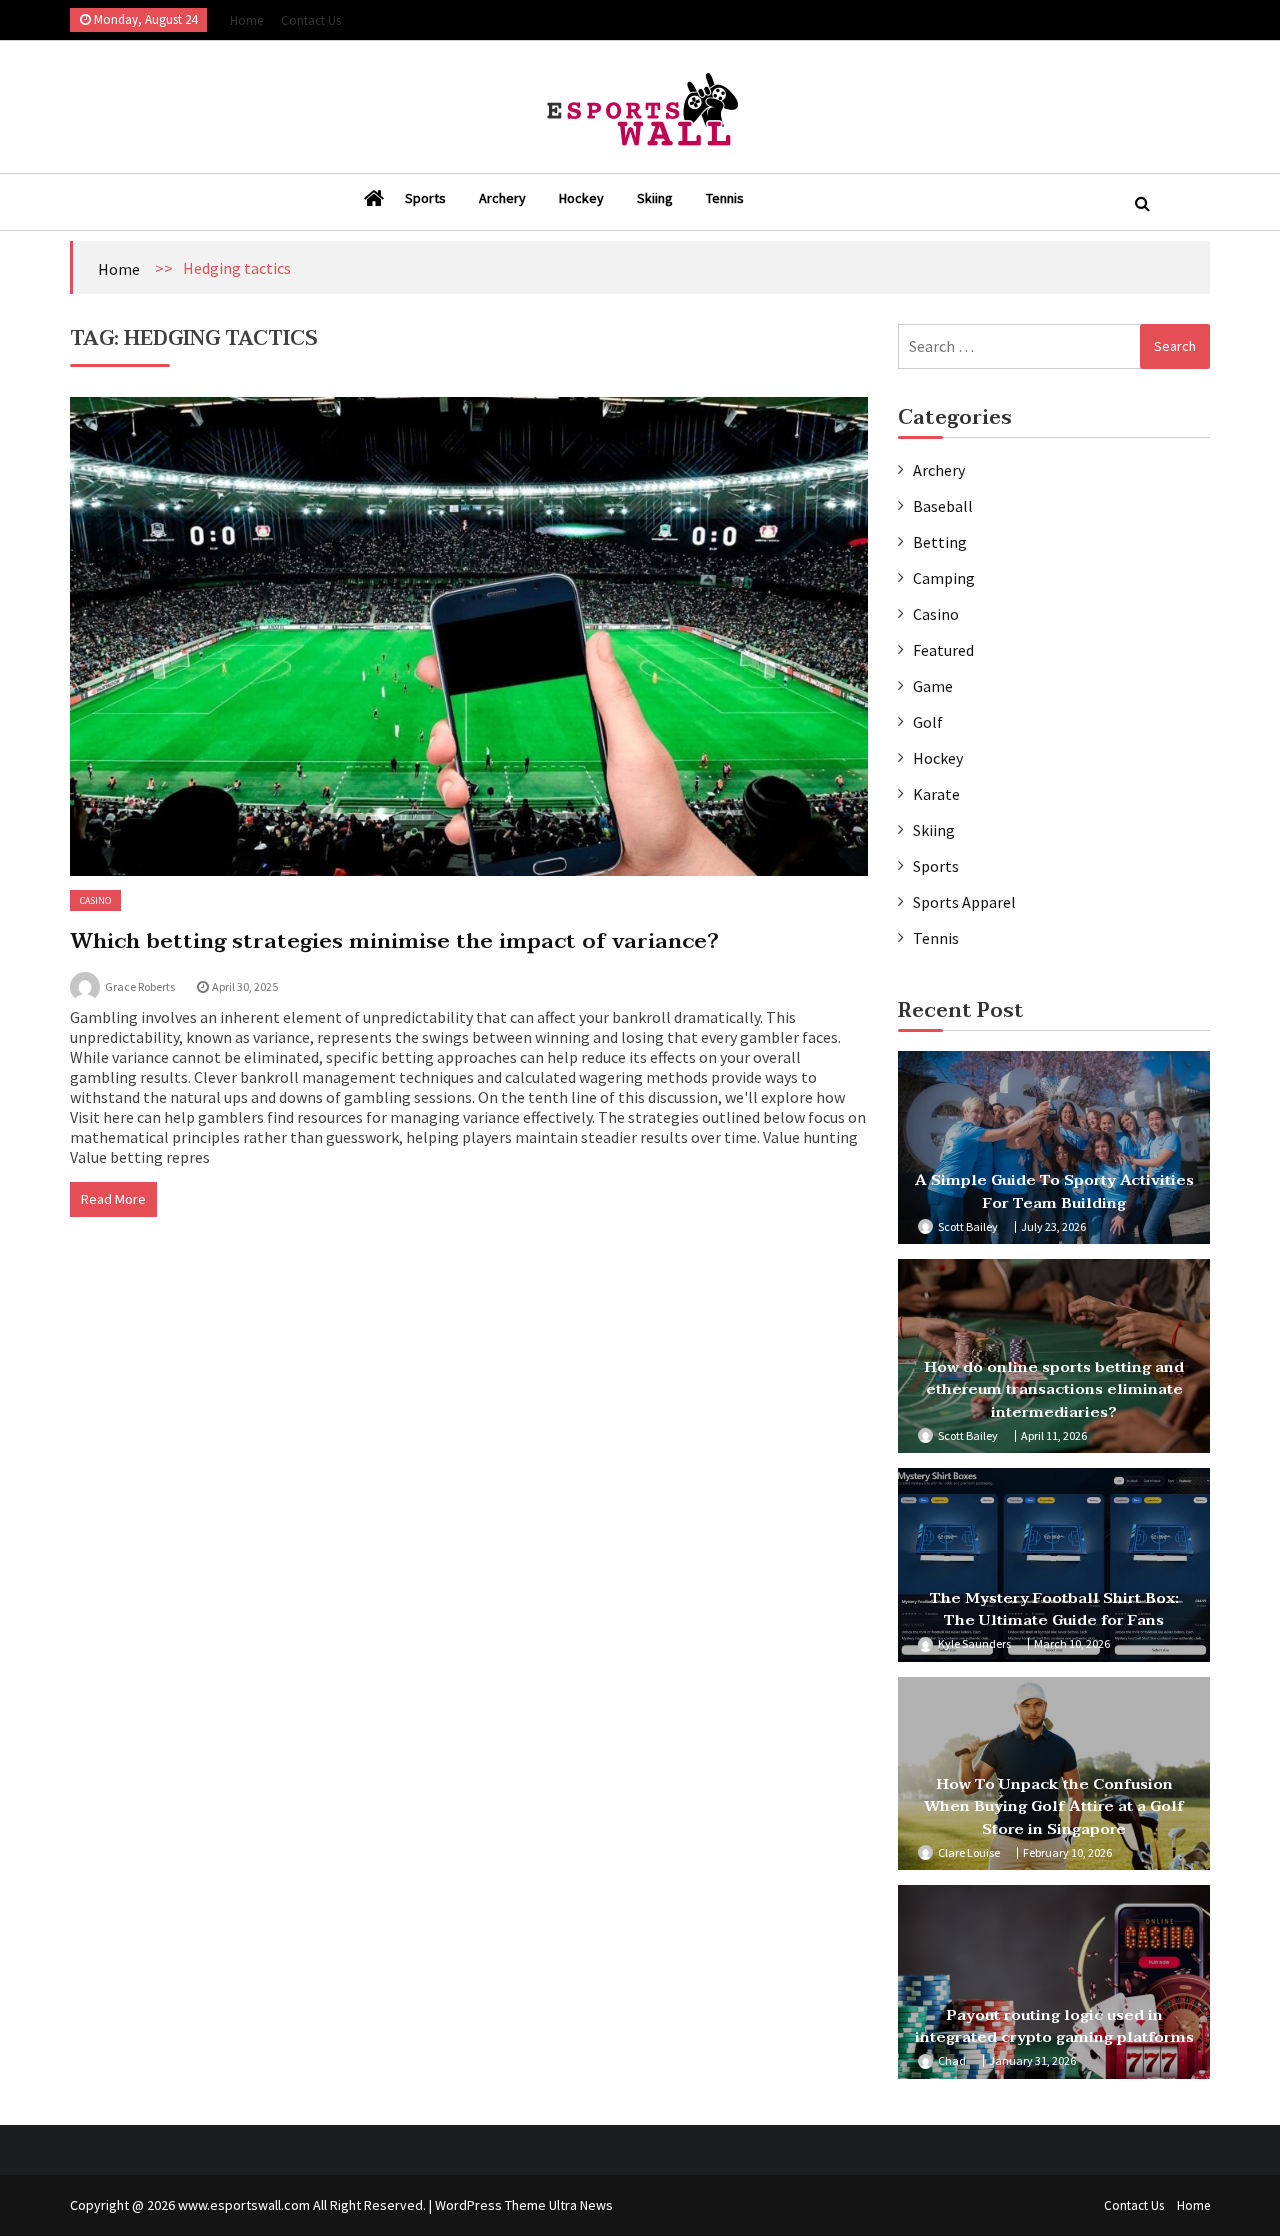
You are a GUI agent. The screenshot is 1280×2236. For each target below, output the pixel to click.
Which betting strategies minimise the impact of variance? (394, 941)
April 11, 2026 (1054, 1435)
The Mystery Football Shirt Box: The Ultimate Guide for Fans (1054, 1609)
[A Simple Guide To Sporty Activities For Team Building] (1054, 1148)
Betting (940, 542)
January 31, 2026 (1032, 2060)
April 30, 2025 (245, 986)
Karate (936, 794)
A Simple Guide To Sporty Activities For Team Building (1054, 1191)
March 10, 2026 (1072, 1643)
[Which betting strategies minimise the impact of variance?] (469, 636)
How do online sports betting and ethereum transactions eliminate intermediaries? (1054, 1389)
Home (246, 20)
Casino (95, 900)
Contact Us (311, 20)
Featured (943, 650)
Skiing (655, 198)
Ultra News (581, 2205)
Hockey (581, 198)
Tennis (725, 198)
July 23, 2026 (1053, 1226)
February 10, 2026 (1067, 1852)
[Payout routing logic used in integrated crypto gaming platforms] (1054, 1982)
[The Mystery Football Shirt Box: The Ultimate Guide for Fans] (1054, 1565)
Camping (944, 578)
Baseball (943, 506)
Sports (425, 198)
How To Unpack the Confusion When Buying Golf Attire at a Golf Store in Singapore (1054, 1806)
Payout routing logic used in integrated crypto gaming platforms (1054, 2026)
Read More (113, 1199)
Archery (502, 198)
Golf (928, 722)
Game (933, 686)
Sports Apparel (964, 902)
